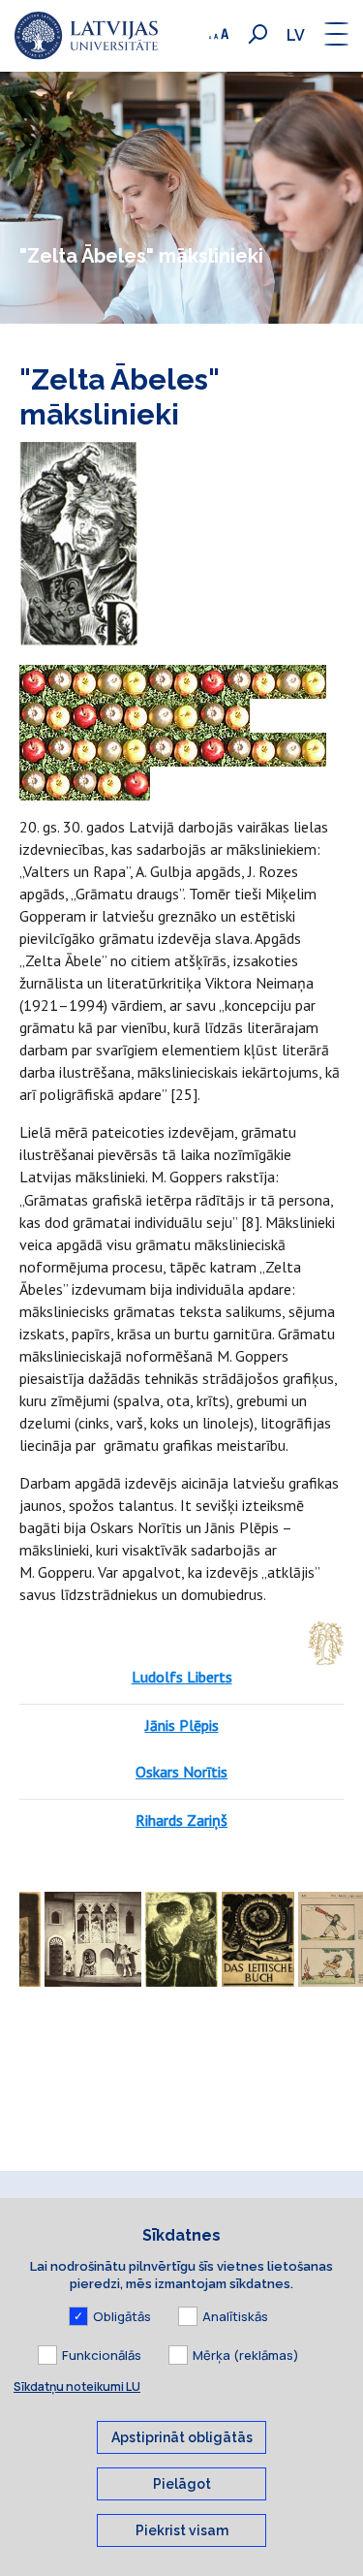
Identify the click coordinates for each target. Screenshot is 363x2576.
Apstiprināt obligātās (182, 2437)
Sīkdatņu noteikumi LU (77, 2387)
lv (296, 35)
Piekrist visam (182, 2530)
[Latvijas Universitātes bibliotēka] (86, 36)
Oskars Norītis (181, 1772)
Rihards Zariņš (181, 1820)
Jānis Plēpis (182, 1725)
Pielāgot (182, 2484)
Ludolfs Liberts (182, 1677)
